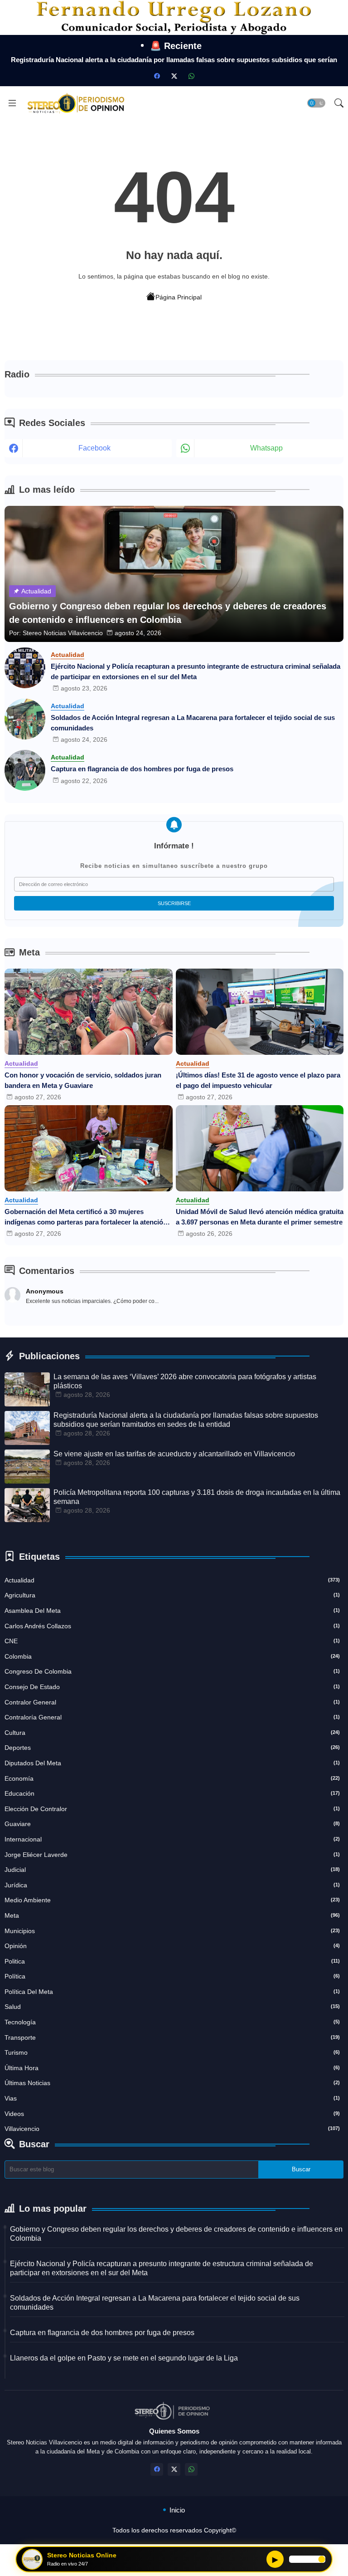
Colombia (172, 1656)
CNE (172, 1641)
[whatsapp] (191, 76)
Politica (172, 1961)
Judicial (172, 1870)
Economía (172, 1778)
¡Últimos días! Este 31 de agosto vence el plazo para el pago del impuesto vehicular (258, 1080)
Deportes (172, 1748)
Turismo (172, 2052)
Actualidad (172, 1580)
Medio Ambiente (172, 1900)
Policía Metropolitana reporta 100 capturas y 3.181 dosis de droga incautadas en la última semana (197, 1497)
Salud (172, 2007)
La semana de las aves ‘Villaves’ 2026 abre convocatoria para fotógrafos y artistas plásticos (185, 1381)
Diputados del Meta (172, 1763)
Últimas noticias (172, 2083)
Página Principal (179, 297)
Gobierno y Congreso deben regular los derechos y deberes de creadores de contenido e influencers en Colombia (176, 2234)
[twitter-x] (174, 76)
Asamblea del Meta (172, 1611)
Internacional (172, 1839)
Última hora (172, 2068)
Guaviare (172, 1824)
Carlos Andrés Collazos (172, 1626)
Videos (172, 2114)
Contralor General (172, 1702)
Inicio (177, 2510)
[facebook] (157, 76)
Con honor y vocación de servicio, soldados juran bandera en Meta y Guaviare (83, 1080)
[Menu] (12, 103)
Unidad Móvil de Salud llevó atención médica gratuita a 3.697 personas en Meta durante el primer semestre (260, 1217)
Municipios (172, 1931)
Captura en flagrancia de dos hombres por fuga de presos (142, 769)
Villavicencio (172, 2129)
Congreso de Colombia (172, 1671)
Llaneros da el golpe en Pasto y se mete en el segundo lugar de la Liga (124, 2358)
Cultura (172, 1733)
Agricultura (172, 1595)
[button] (316, 103)
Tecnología (172, 2022)
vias (172, 2098)
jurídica (172, 1885)
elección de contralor (172, 1809)
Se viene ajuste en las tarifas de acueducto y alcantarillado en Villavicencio (174, 1454)
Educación (172, 1793)
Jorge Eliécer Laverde (172, 1855)
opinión (172, 1946)
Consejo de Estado (172, 1687)
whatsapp (266, 448)
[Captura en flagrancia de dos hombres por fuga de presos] (25, 770)
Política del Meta (172, 1992)
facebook (94, 448)
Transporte (172, 2037)
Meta (172, 1915)
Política (172, 1976)
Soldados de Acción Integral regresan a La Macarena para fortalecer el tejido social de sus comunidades (193, 723)
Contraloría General (172, 1717)
